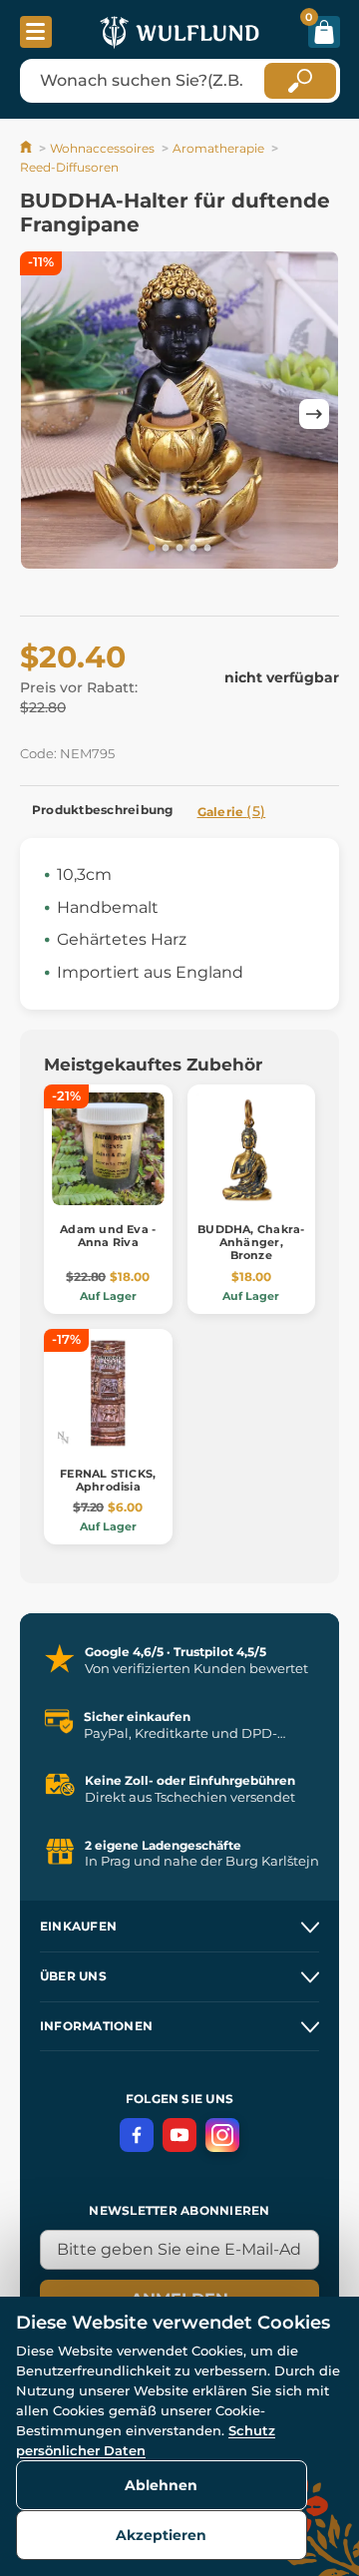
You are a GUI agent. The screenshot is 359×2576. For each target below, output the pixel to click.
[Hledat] (300, 81)
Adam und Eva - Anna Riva (108, 1236)
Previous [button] (45, 414)
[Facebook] (137, 2135)
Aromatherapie (218, 148)
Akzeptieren (161, 2535)
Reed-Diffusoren (69, 167)
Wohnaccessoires (102, 148)
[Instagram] (222, 2135)
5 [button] (207, 549)
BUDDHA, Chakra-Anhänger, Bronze (251, 1242)
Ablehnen (161, 2485)
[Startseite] (27, 148)
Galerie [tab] (232, 811)
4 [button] (193, 549)
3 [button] (179, 549)
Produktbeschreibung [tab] (103, 810)
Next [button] (314, 414)
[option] (179, 414)
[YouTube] (179, 2135)
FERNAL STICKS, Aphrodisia (108, 1480)
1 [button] (152, 549)
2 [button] (166, 549)
